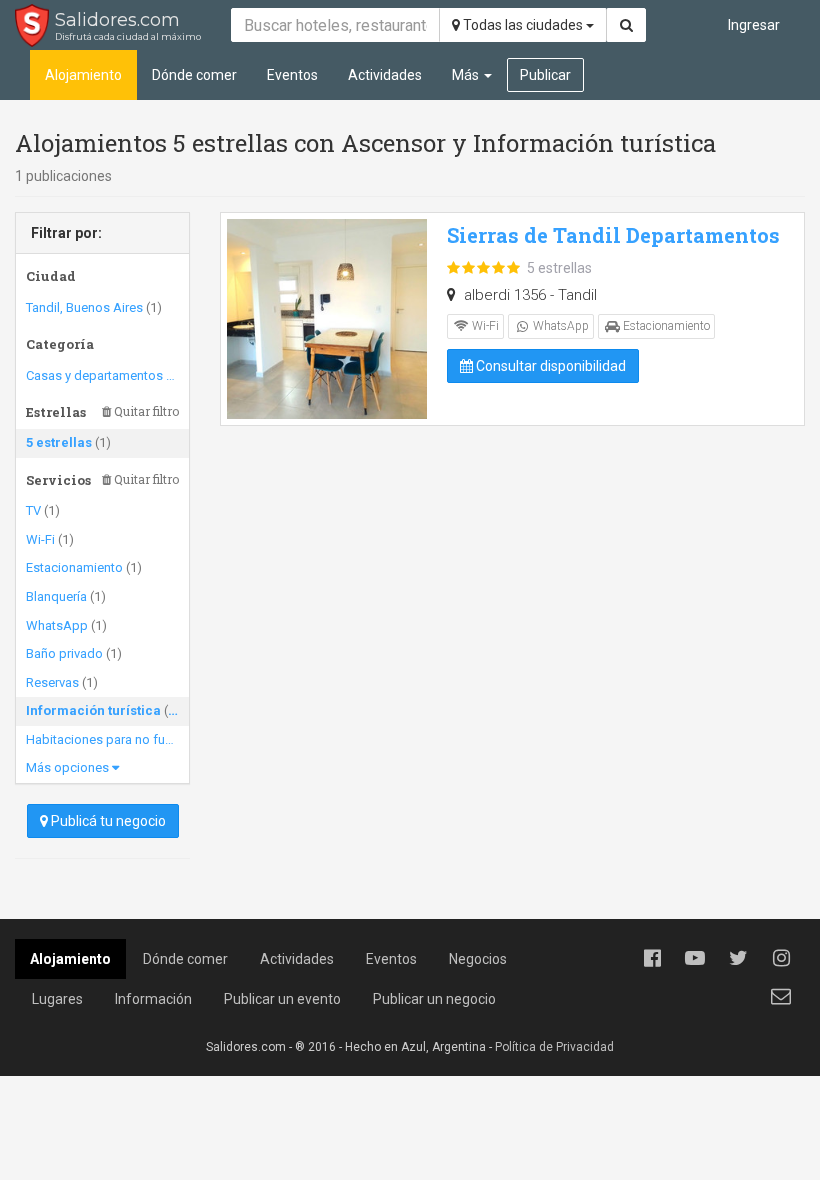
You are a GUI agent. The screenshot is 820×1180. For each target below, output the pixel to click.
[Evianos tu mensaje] (781, 996)
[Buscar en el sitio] (626, 25)
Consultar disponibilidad (549, 366)
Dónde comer (194, 75)
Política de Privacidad (554, 1047)
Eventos (292, 75)
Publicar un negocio (434, 999)
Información (153, 999)
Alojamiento (83, 75)
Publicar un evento (282, 999)
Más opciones (69, 767)
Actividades (385, 75)
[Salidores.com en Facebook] (652, 958)
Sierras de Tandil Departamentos (613, 235)
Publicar (545, 75)
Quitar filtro (145, 411)
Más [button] (467, 75)
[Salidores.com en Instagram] (781, 958)
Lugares (57, 999)
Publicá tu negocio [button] (107, 821)
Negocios (478, 959)
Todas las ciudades (523, 25)
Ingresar (754, 25)
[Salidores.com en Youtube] (695, 958)
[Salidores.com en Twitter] (738, 958)
